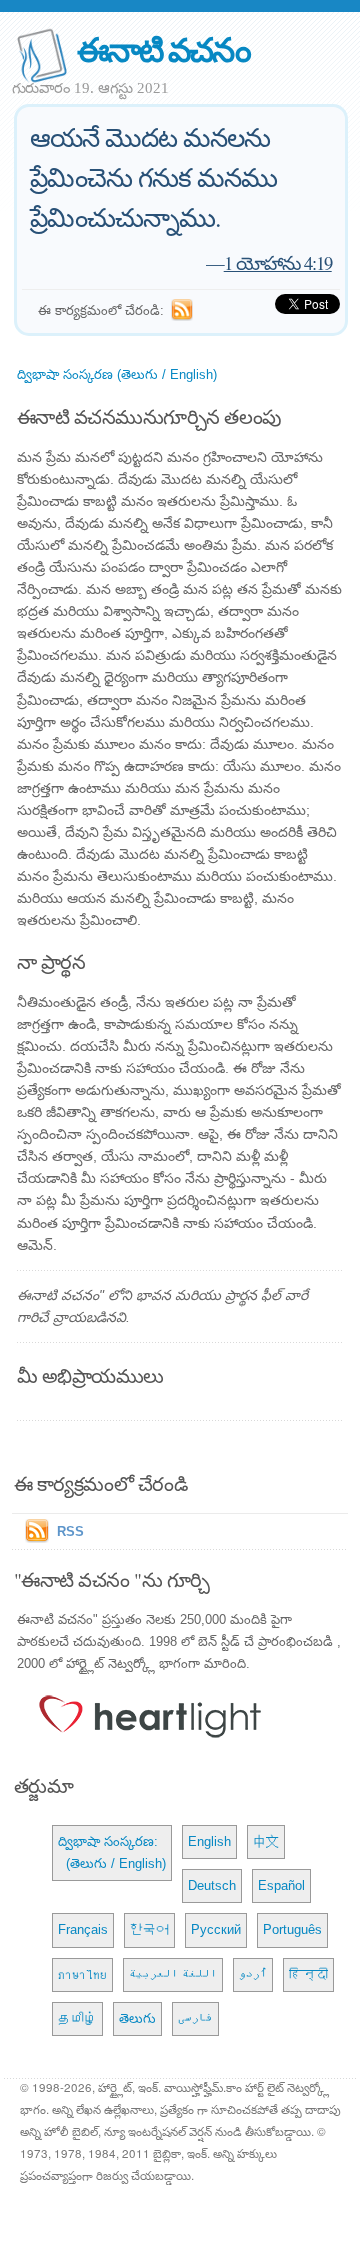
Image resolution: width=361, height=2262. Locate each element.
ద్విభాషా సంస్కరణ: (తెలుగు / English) (112, 1852)
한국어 (149, 1929)
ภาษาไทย (82, 1974)
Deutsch (212, 1885)
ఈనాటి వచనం (163, 48)
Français (83, 1929)
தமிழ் (77, 2018)
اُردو (253, 1974)
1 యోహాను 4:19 (278, 262)
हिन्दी (308, 1974)
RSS (70, 1531)
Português (292, 1929)
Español (281, 1885)
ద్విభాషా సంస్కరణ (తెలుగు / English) (117, 374)
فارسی (195, 2018)
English (209, 1841)
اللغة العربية (173, 1974)
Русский (216, 1929)
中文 (266, 1841)
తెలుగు (137, 2018)
